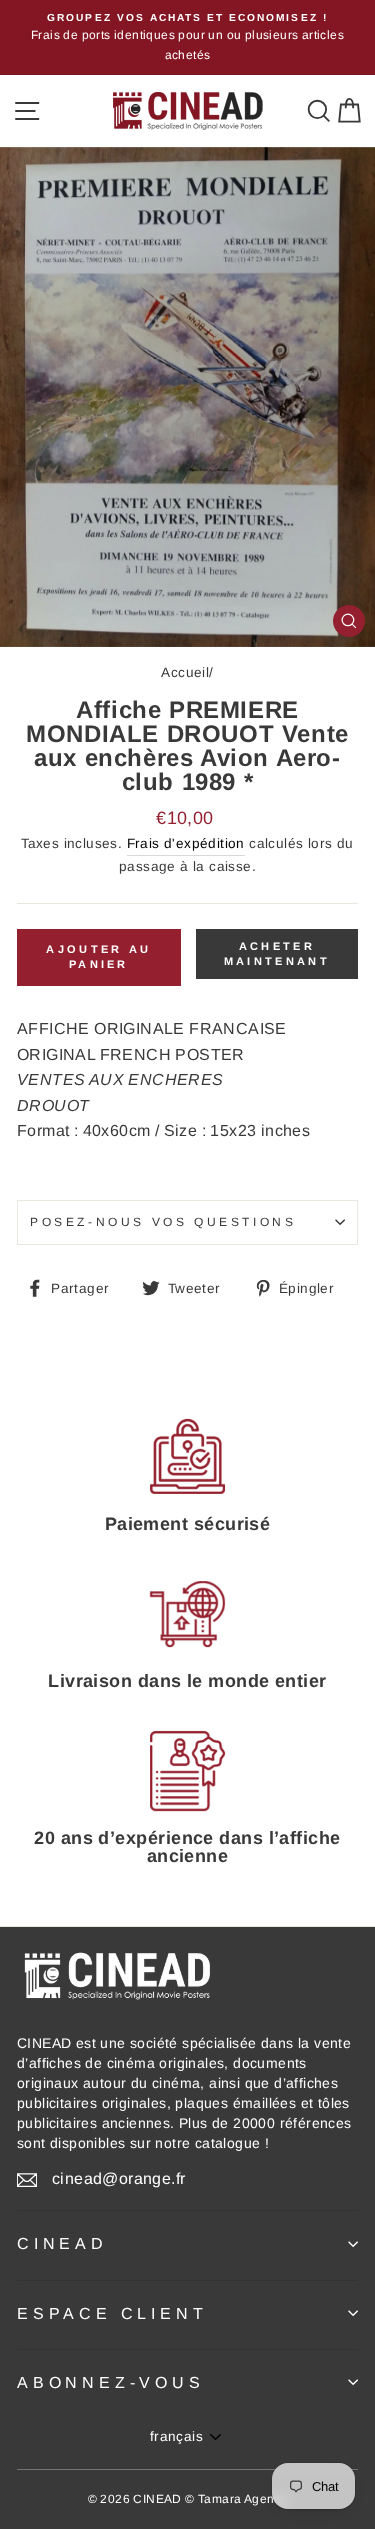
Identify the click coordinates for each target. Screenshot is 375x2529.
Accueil (185, 672)
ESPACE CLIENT (112, 2313)
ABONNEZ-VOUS (111, 2382)
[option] (187, 37)
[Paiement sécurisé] (187, 1456)
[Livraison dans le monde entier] (187, 1613)
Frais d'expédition (186, 843)
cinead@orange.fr (118, 2178)
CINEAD (62, 2243)
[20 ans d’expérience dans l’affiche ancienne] (187, 1771)
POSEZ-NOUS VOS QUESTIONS (163, 1222)
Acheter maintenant (277, 954)
